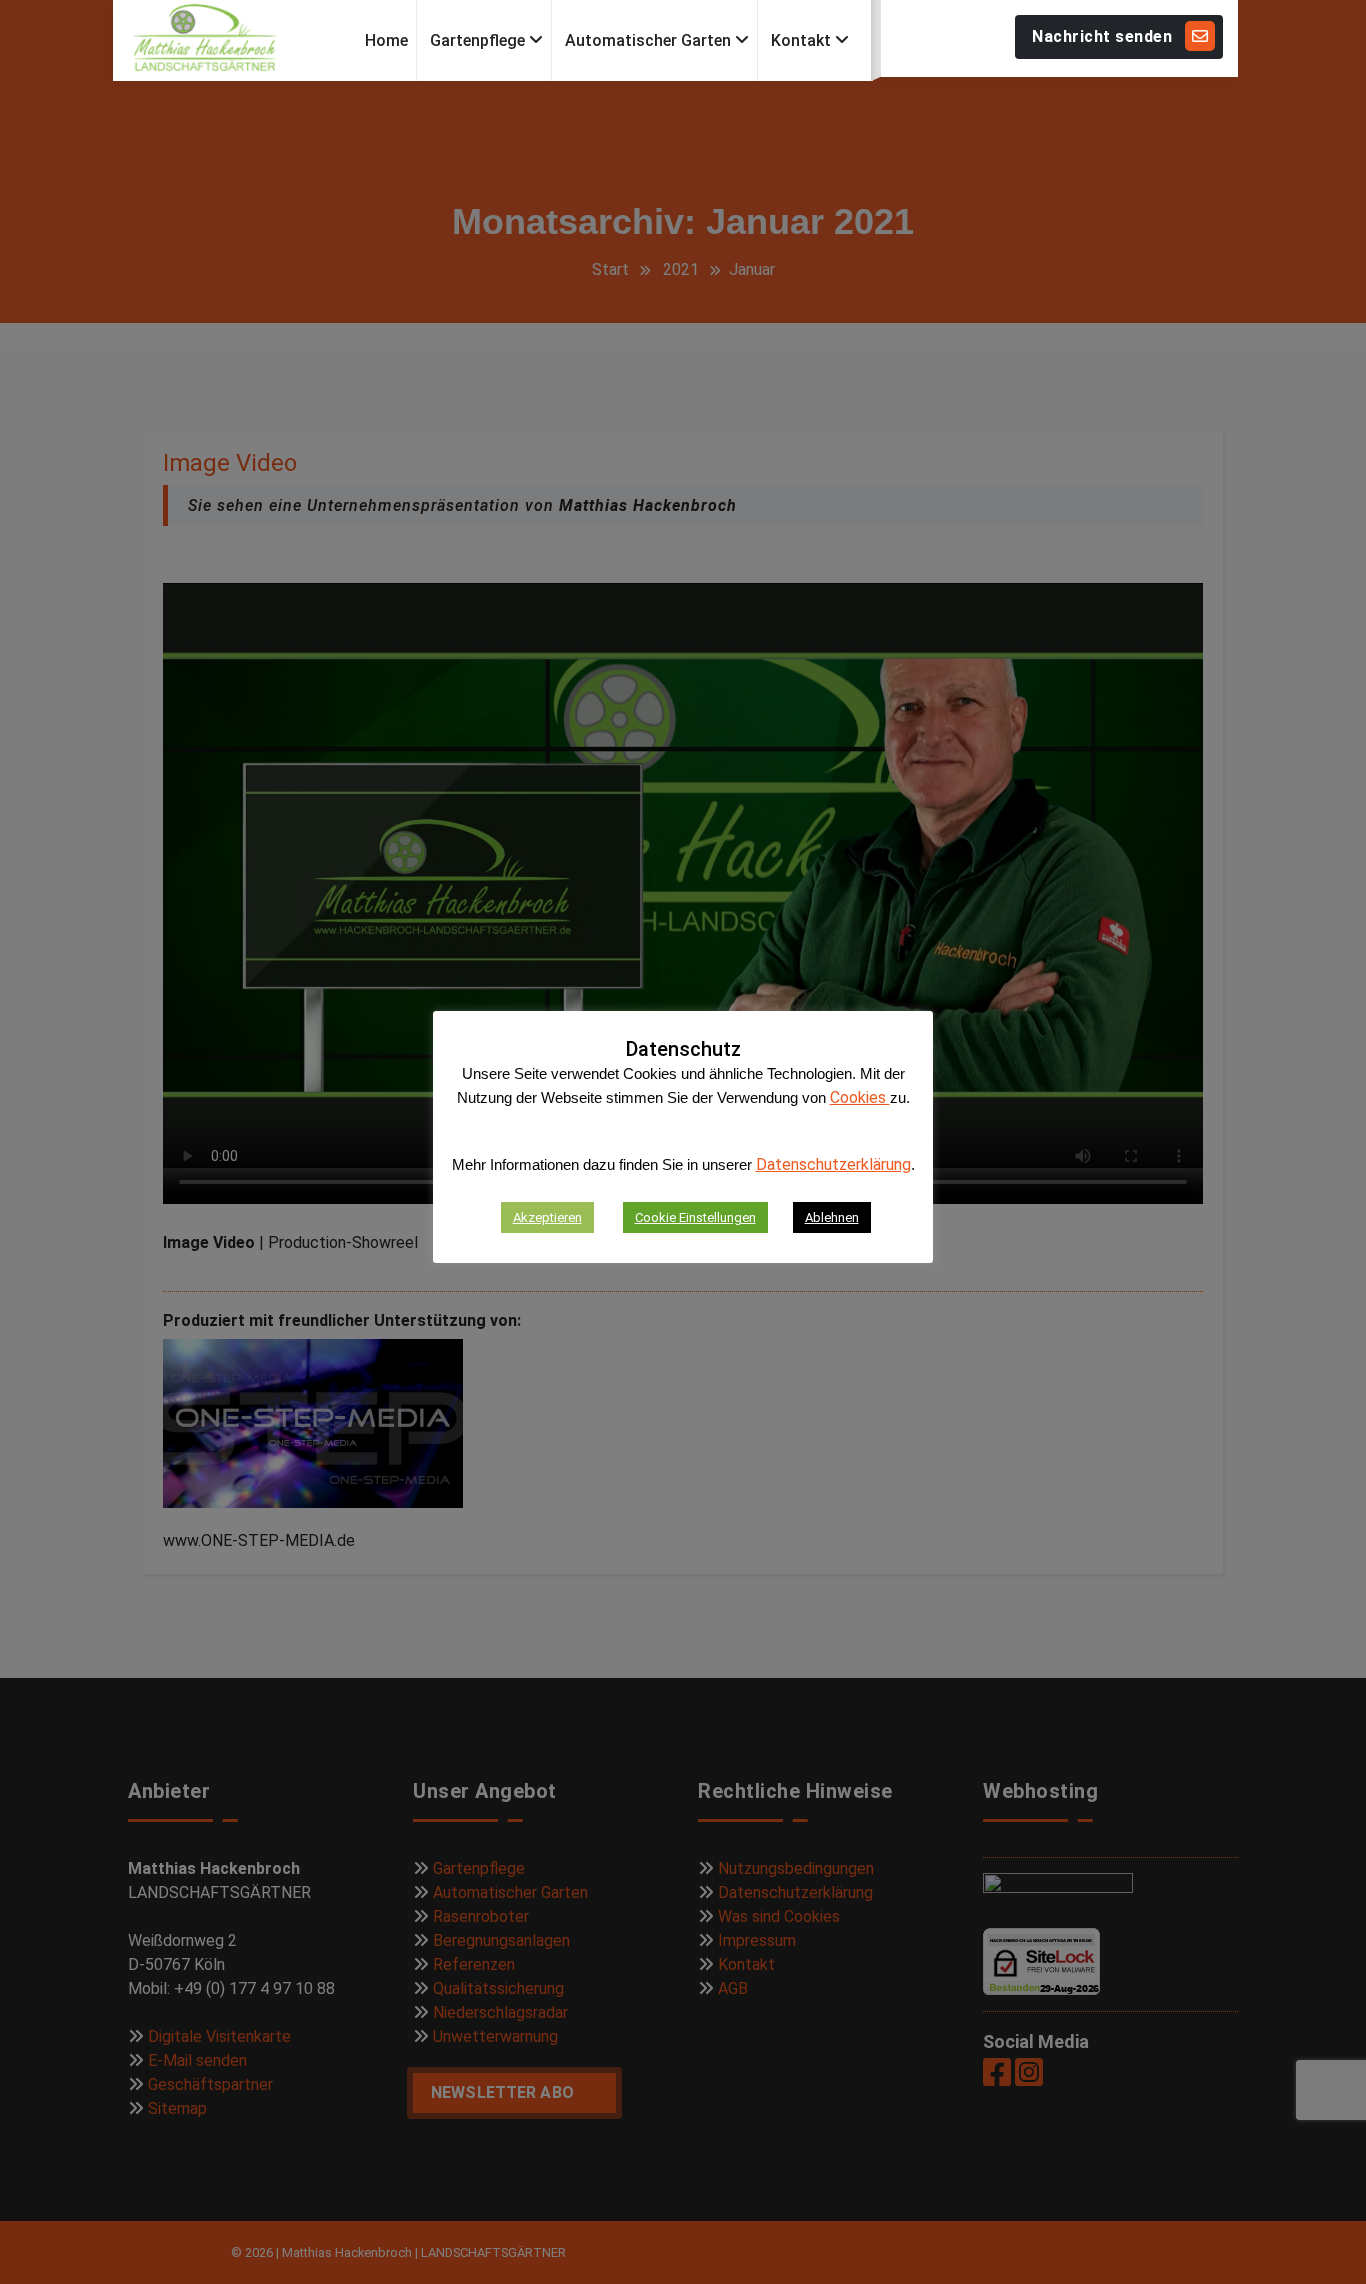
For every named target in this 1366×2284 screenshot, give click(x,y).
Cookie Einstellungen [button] (695, 1217)
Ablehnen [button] (832, 1217)
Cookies (860, 1097)
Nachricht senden (1102, 36)
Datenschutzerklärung (833, 1164)
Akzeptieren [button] (547, 1217)
